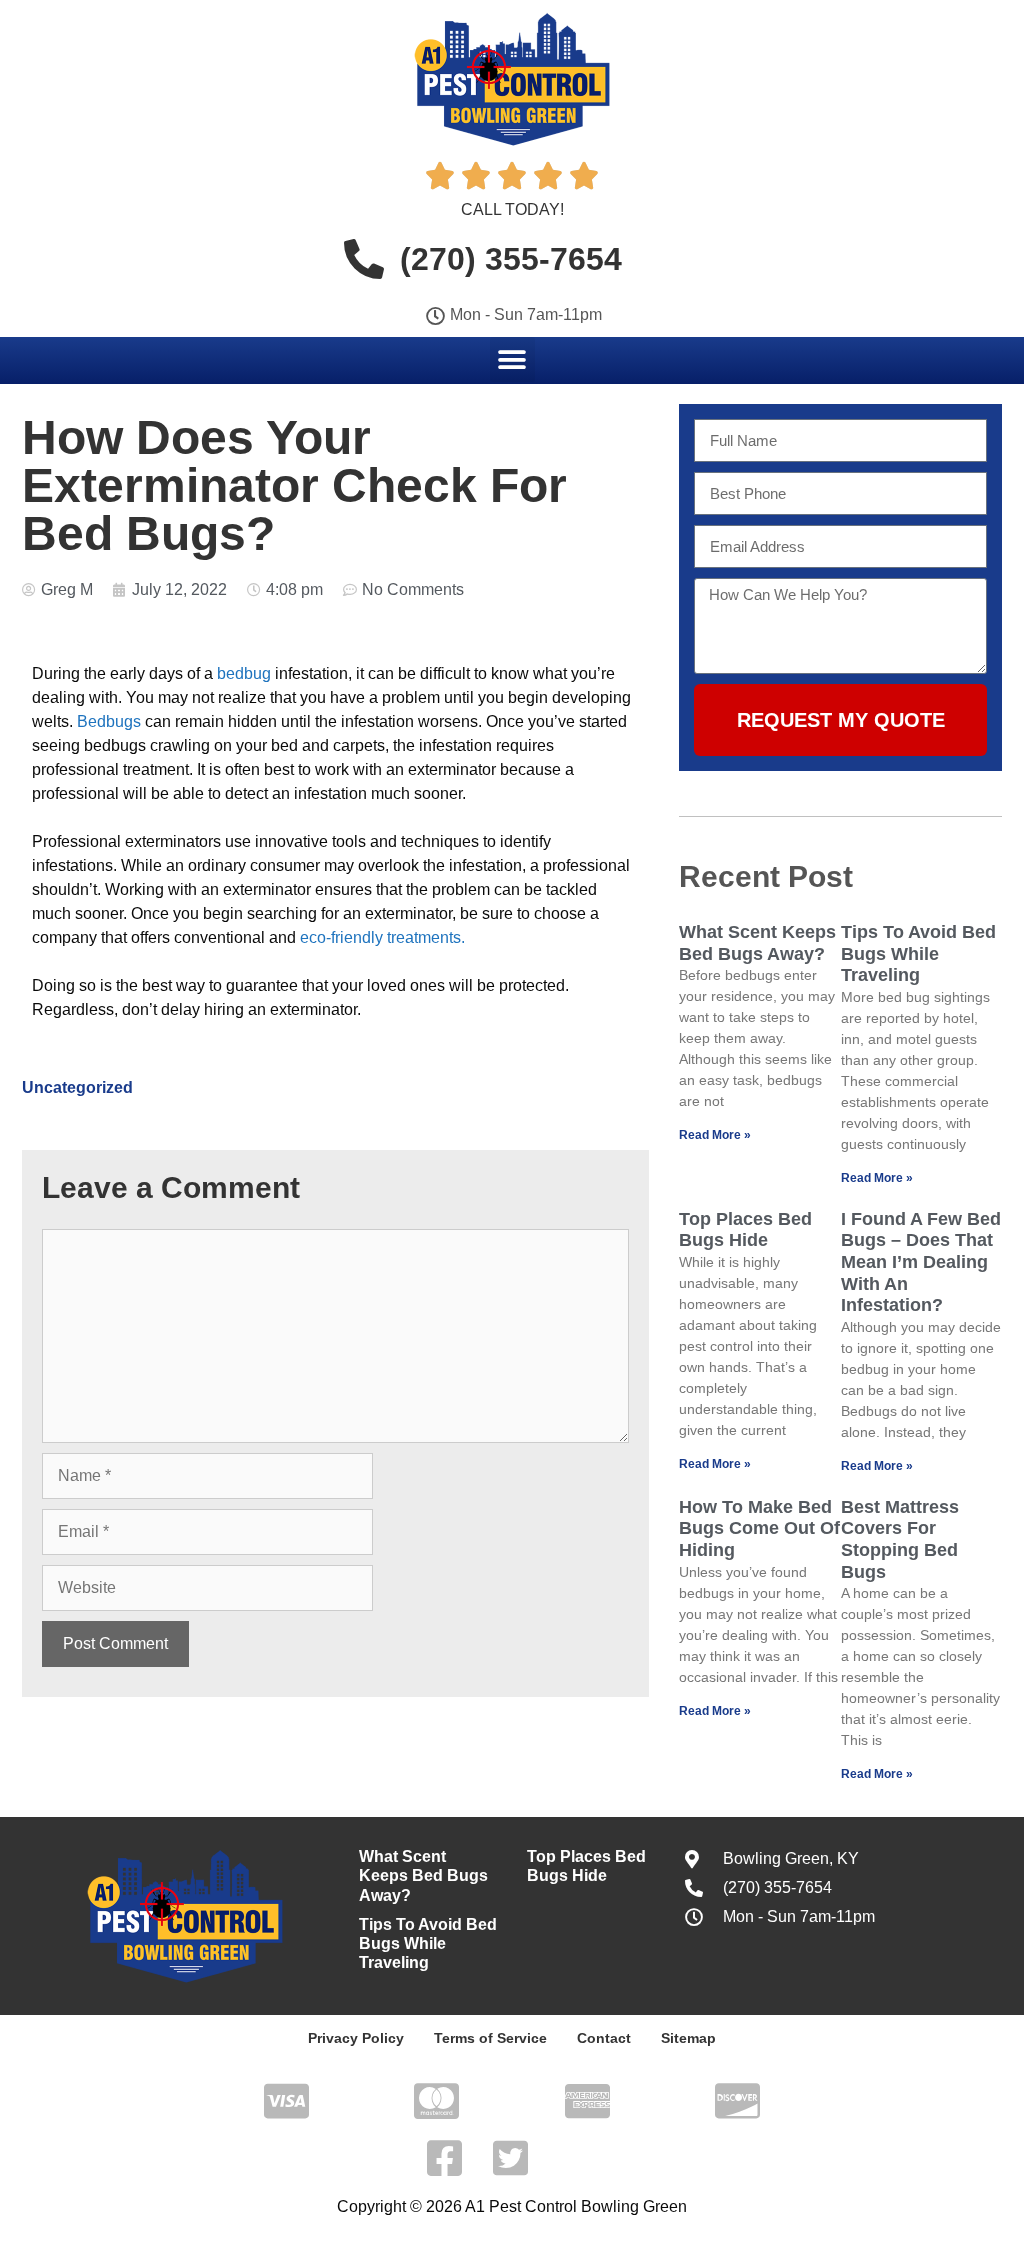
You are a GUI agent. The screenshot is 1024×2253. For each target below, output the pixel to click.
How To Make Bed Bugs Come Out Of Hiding (759, 1528)
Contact (604, 2038)
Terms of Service (490, 2038)
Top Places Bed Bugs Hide (745, 1230)
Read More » (715, 1135)
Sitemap (688, 2038)
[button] (512, 359)
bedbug (244, 673)
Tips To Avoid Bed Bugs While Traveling (918, 953)
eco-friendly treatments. (382, 937)
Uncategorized (77, 1087)
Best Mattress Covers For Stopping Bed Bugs (900, 1539)
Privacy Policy (356, 2038)
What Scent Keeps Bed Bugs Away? (757, 943)
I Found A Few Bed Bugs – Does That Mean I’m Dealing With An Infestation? (921, 1262)
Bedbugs (111, 721)
